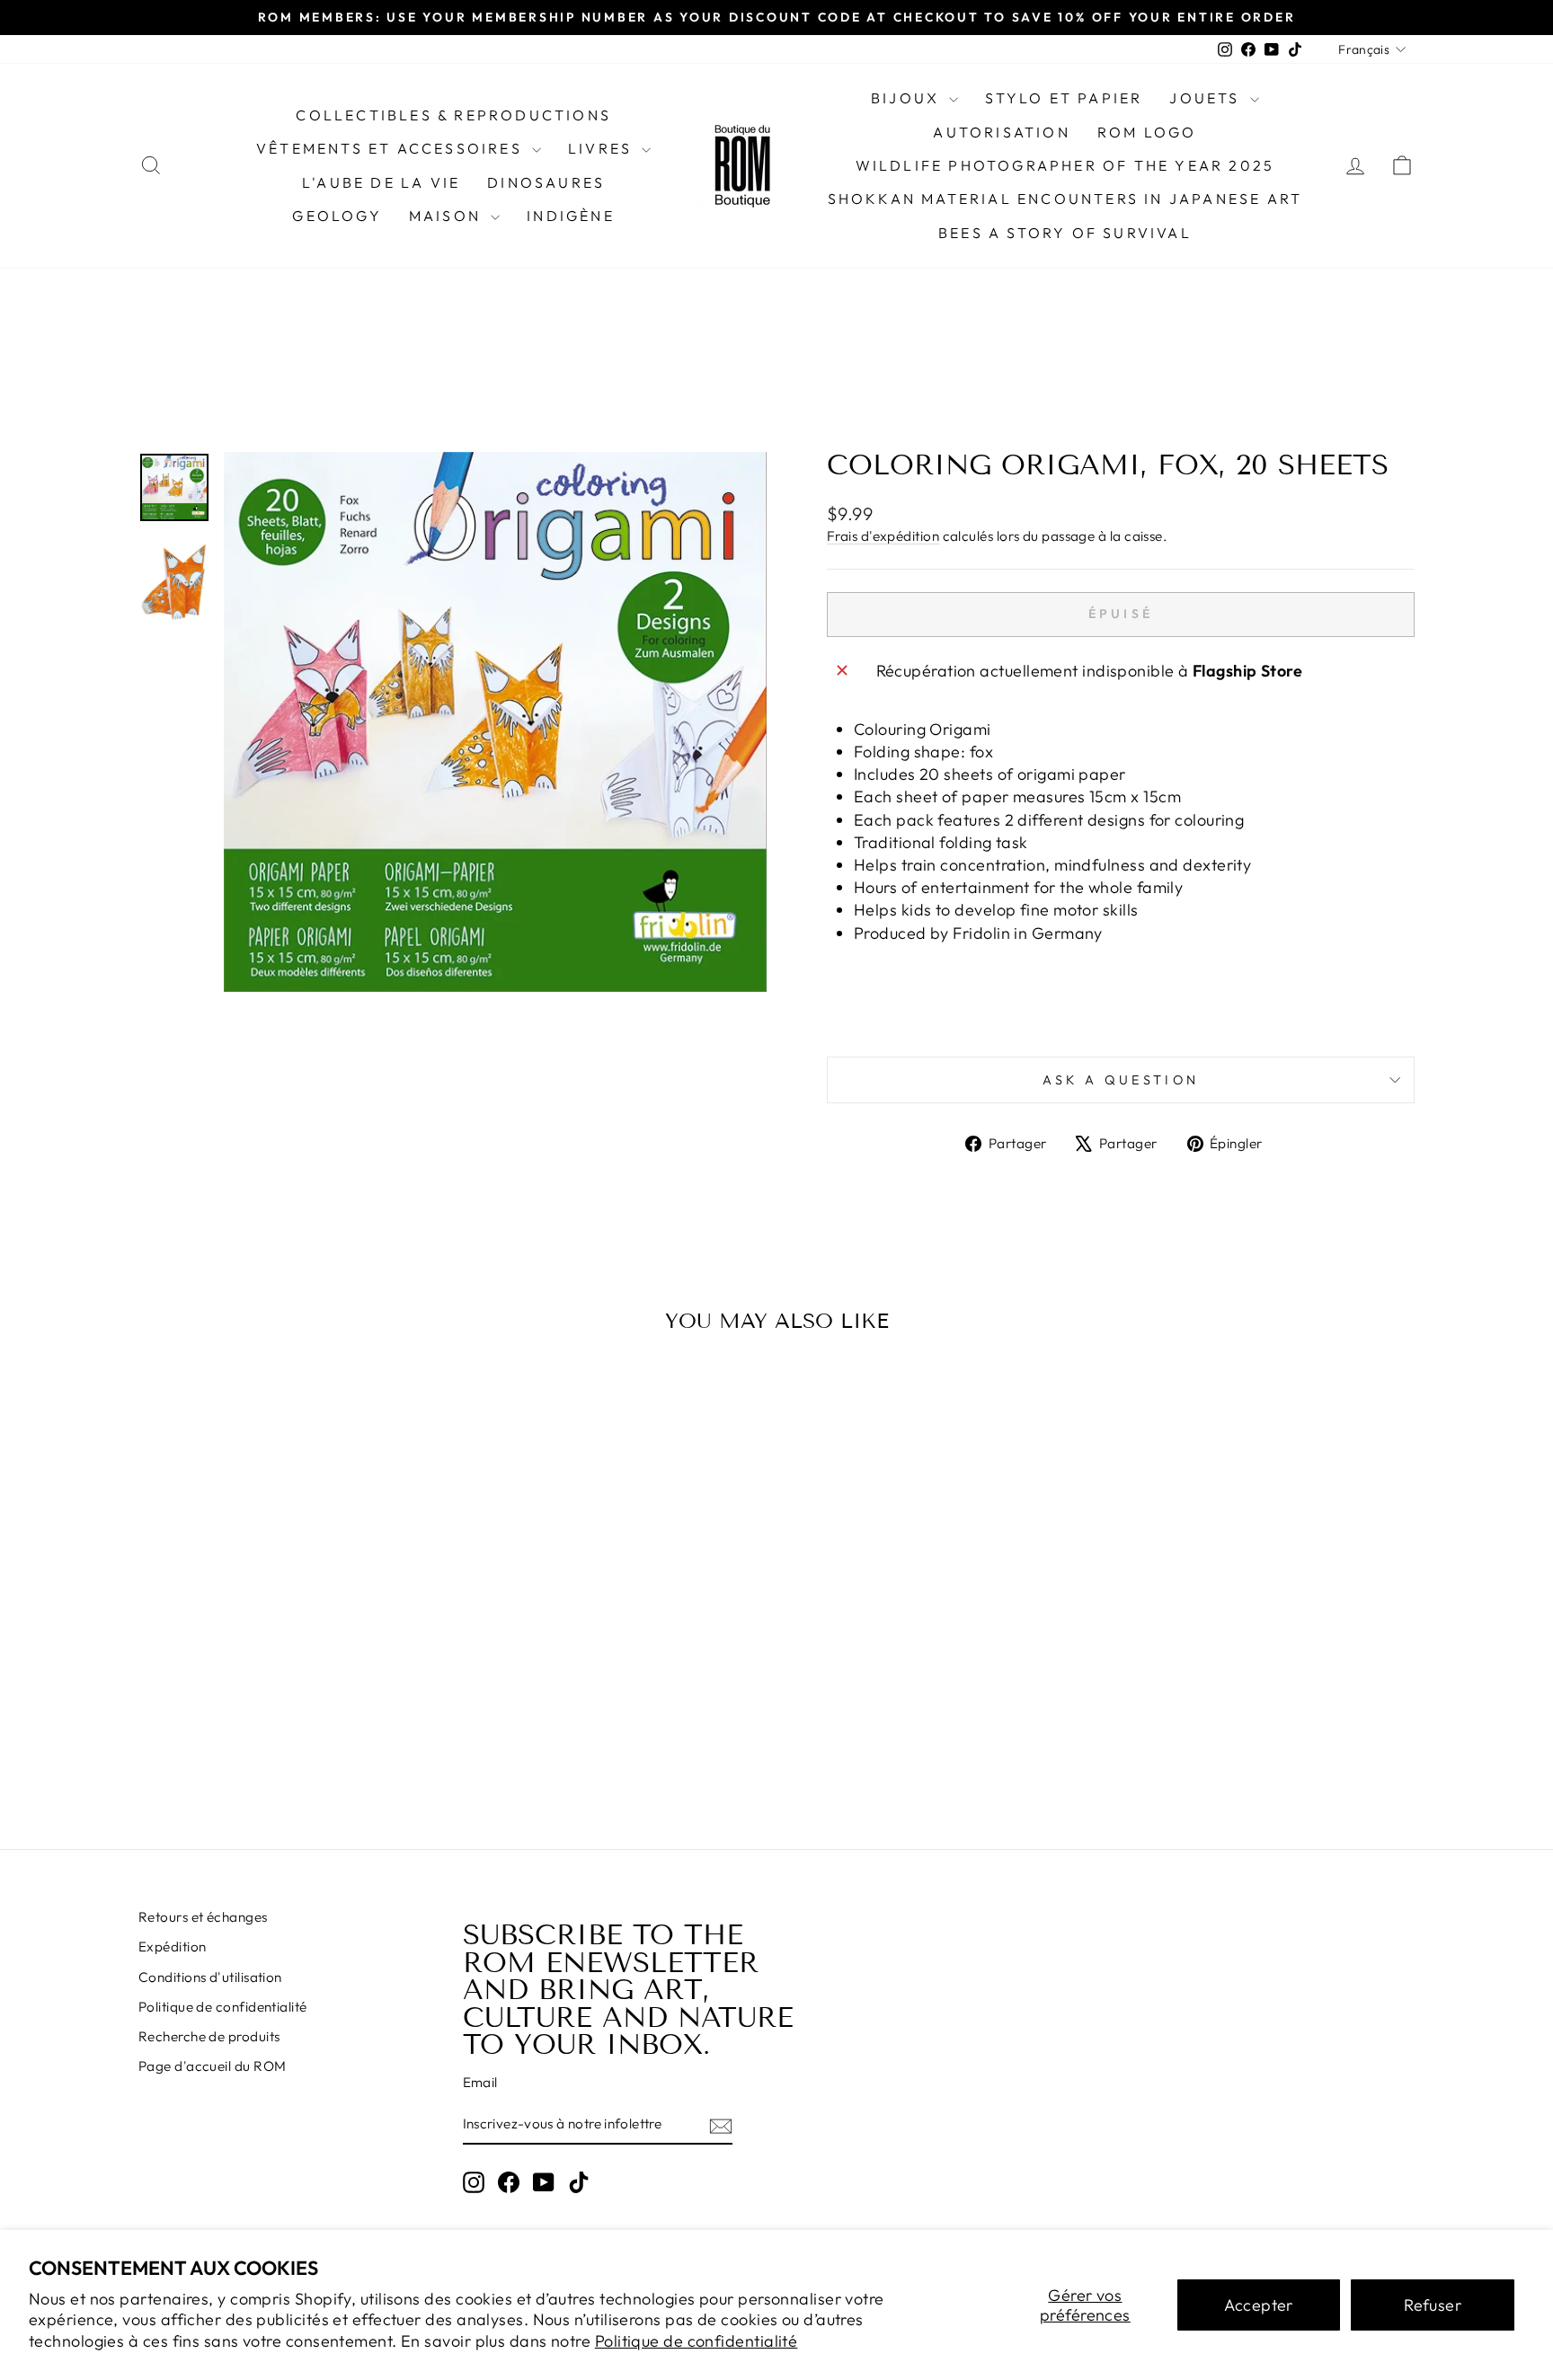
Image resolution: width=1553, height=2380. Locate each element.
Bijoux (908, 98)
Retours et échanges (203, 1917)
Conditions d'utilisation (210, 1977)
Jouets (1207, 98)
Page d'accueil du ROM (212, 2066)
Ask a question (1121, 1080)
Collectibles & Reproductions (453, 115)
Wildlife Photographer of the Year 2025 (1065, 165)
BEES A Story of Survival (1065, 233)
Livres (603, 148)
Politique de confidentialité (697, 2341)
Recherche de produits (209, 2036)
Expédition (173, 1946)
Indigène (571, 216)
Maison (448, 216)
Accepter (1259, 2305)
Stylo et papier (1064, 98)
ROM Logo (1147, 132)
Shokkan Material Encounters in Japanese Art (1065, 199)
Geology (337, 216)
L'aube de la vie (381, 182)
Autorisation (1001, 132)
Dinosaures (546, 182)
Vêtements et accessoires (392, 148)
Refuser (1433, 2305)
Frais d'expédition (883, 536)
